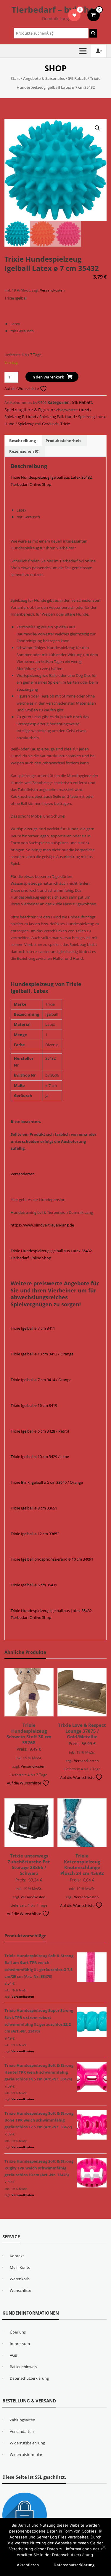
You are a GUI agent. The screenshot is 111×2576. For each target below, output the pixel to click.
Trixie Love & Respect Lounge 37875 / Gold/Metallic (82, 1731)
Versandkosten (52, 290)
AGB (13, 2355)
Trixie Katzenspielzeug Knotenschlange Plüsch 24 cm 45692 (82, 1864)
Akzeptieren (28, 2565)
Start (15, 78)
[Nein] (104, 2547)
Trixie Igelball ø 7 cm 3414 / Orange (41, 1380)
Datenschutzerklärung (29, 2378)
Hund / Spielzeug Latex (85, 417)
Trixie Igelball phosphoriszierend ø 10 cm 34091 (52, 1559)
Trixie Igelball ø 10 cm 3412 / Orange (42, 1354)
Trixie (65, 424)
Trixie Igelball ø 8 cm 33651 (34, 1508)
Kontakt (17, 2256)
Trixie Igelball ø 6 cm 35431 (34, 1585)
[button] (97, 128)
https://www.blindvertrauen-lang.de (42, 1225)
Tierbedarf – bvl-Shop (55, 9)
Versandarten (23, 1174)
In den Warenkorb (48, 377)
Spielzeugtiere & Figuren (29, 410)
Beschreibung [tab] (22, 441)
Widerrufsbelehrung (27, 2443)
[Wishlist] (74, 15)
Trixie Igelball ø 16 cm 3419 (34, 1405)
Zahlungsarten (22, 2420)
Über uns (18, 2332)
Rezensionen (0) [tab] (24, 451)
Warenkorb (20, 2279)
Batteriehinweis (23, 2367)
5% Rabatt (77, 78)
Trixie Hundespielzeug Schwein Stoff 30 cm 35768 (29, 1734)
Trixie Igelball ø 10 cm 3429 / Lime (40, 1457)
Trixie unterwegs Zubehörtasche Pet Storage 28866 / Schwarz (29, 1864)
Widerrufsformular (26, 2454)
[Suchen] (93, 33)
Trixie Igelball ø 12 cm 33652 (35, 1534)
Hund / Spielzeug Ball (45, 417)
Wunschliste (20, 2290)
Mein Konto (20, 2267)
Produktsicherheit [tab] (63, 441)
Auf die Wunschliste (22, 389)
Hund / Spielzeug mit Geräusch (32, 424)
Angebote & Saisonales (44, 78)
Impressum (20, 2344)
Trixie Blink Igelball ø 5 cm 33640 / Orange (47, 1482)
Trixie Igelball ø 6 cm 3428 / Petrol (40, 1431)
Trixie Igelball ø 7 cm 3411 (33, 1328)
